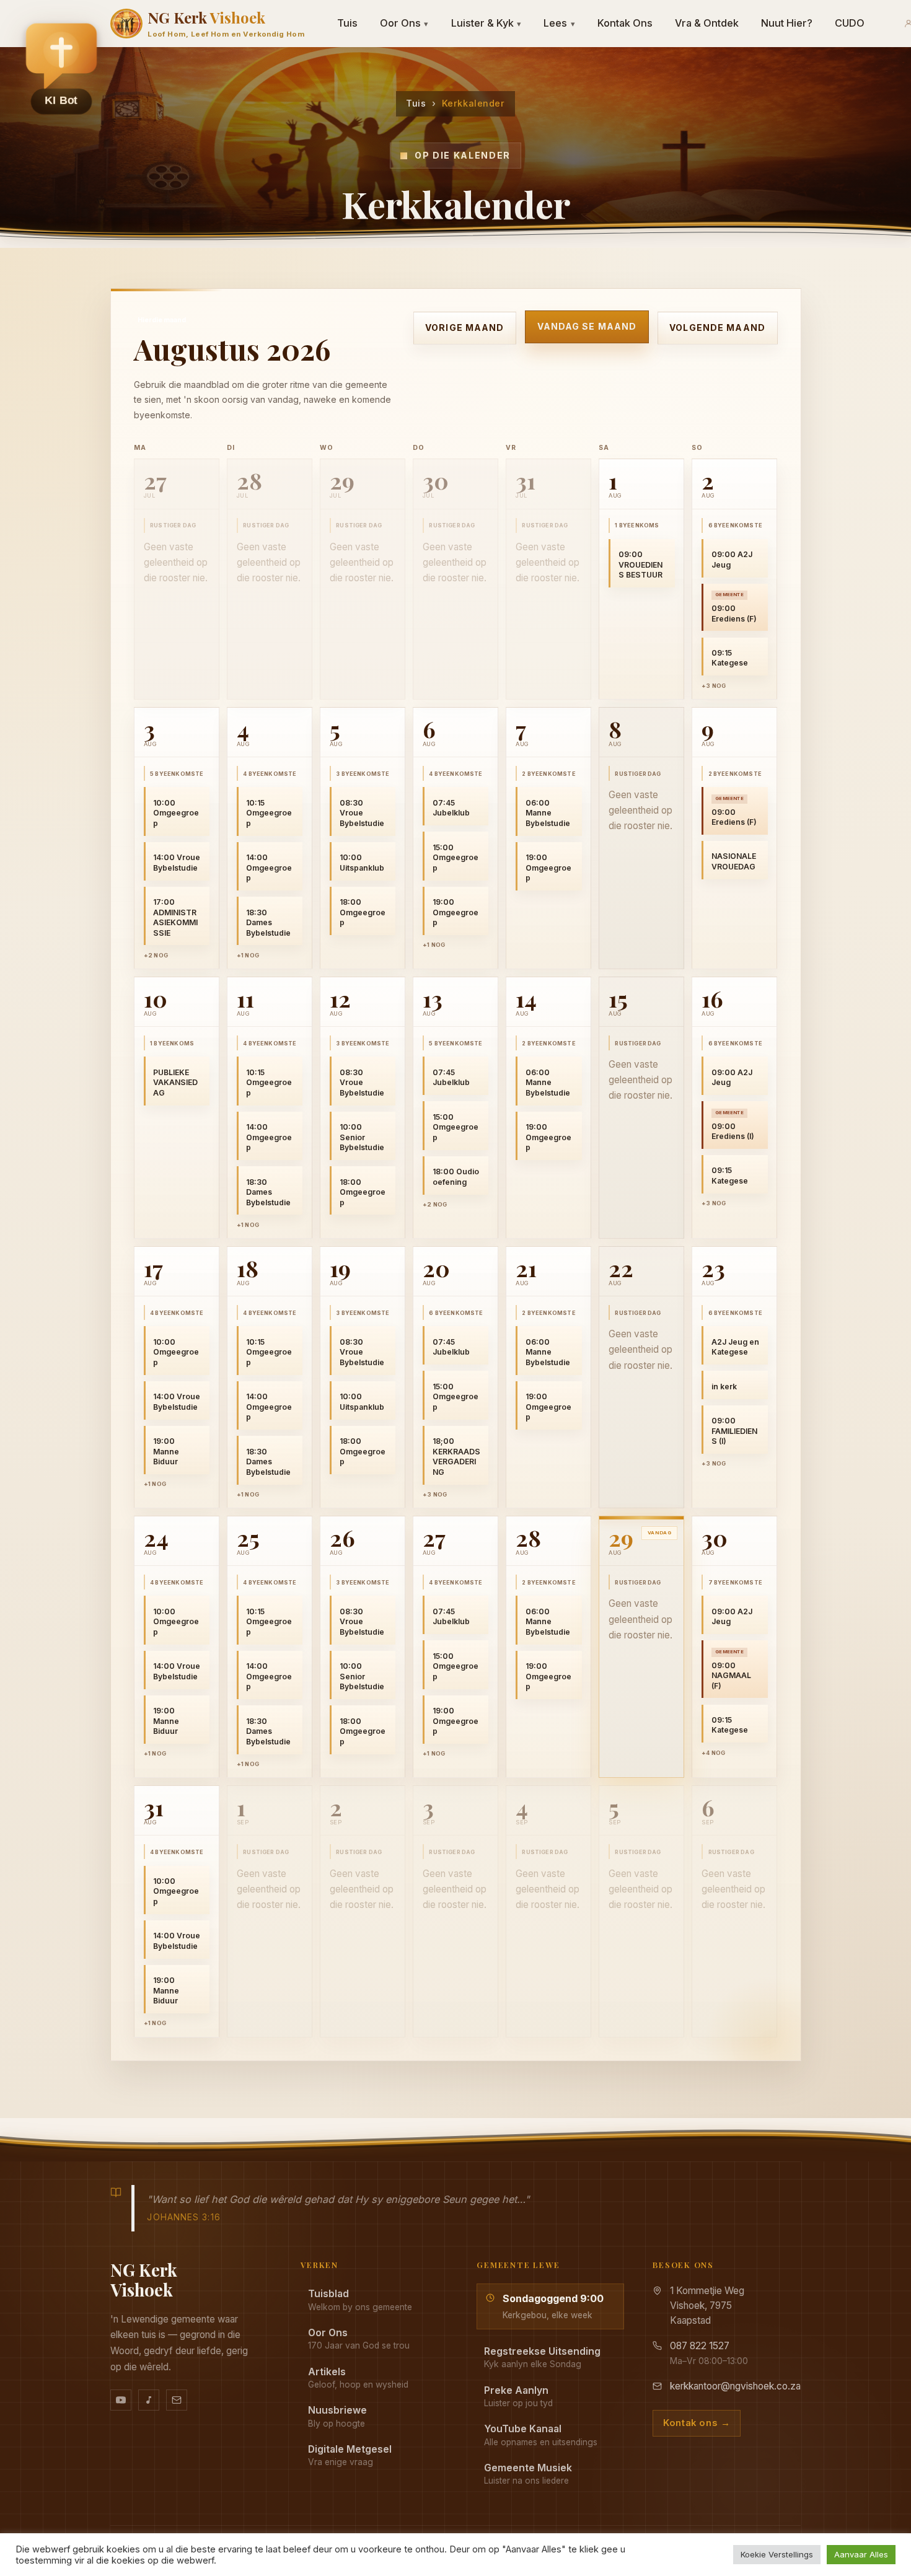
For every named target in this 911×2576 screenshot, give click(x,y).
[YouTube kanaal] (121, 2400)
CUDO (850, 23)
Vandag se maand (587, 326)
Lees (559, 23)
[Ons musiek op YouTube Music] (149, 2400)
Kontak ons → (697, 2423)
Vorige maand (465, 327)
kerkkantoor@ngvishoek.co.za (735, 2386)
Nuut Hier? (787, 23)
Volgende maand (717, 327)
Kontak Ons (625, 23)
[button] (61, 69)
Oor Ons (404, 23)
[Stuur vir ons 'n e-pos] (177, 2400)
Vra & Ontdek (707, 23)
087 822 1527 (700, 2346)
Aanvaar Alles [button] (861, 2554)
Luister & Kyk (486, 23)
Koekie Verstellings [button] (777, 2554)
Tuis (347, 23)
